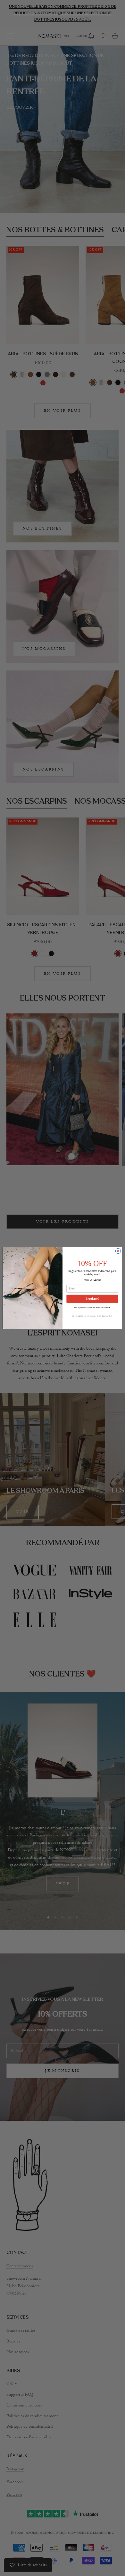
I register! (92, 1299)
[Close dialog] (118, 1251)
